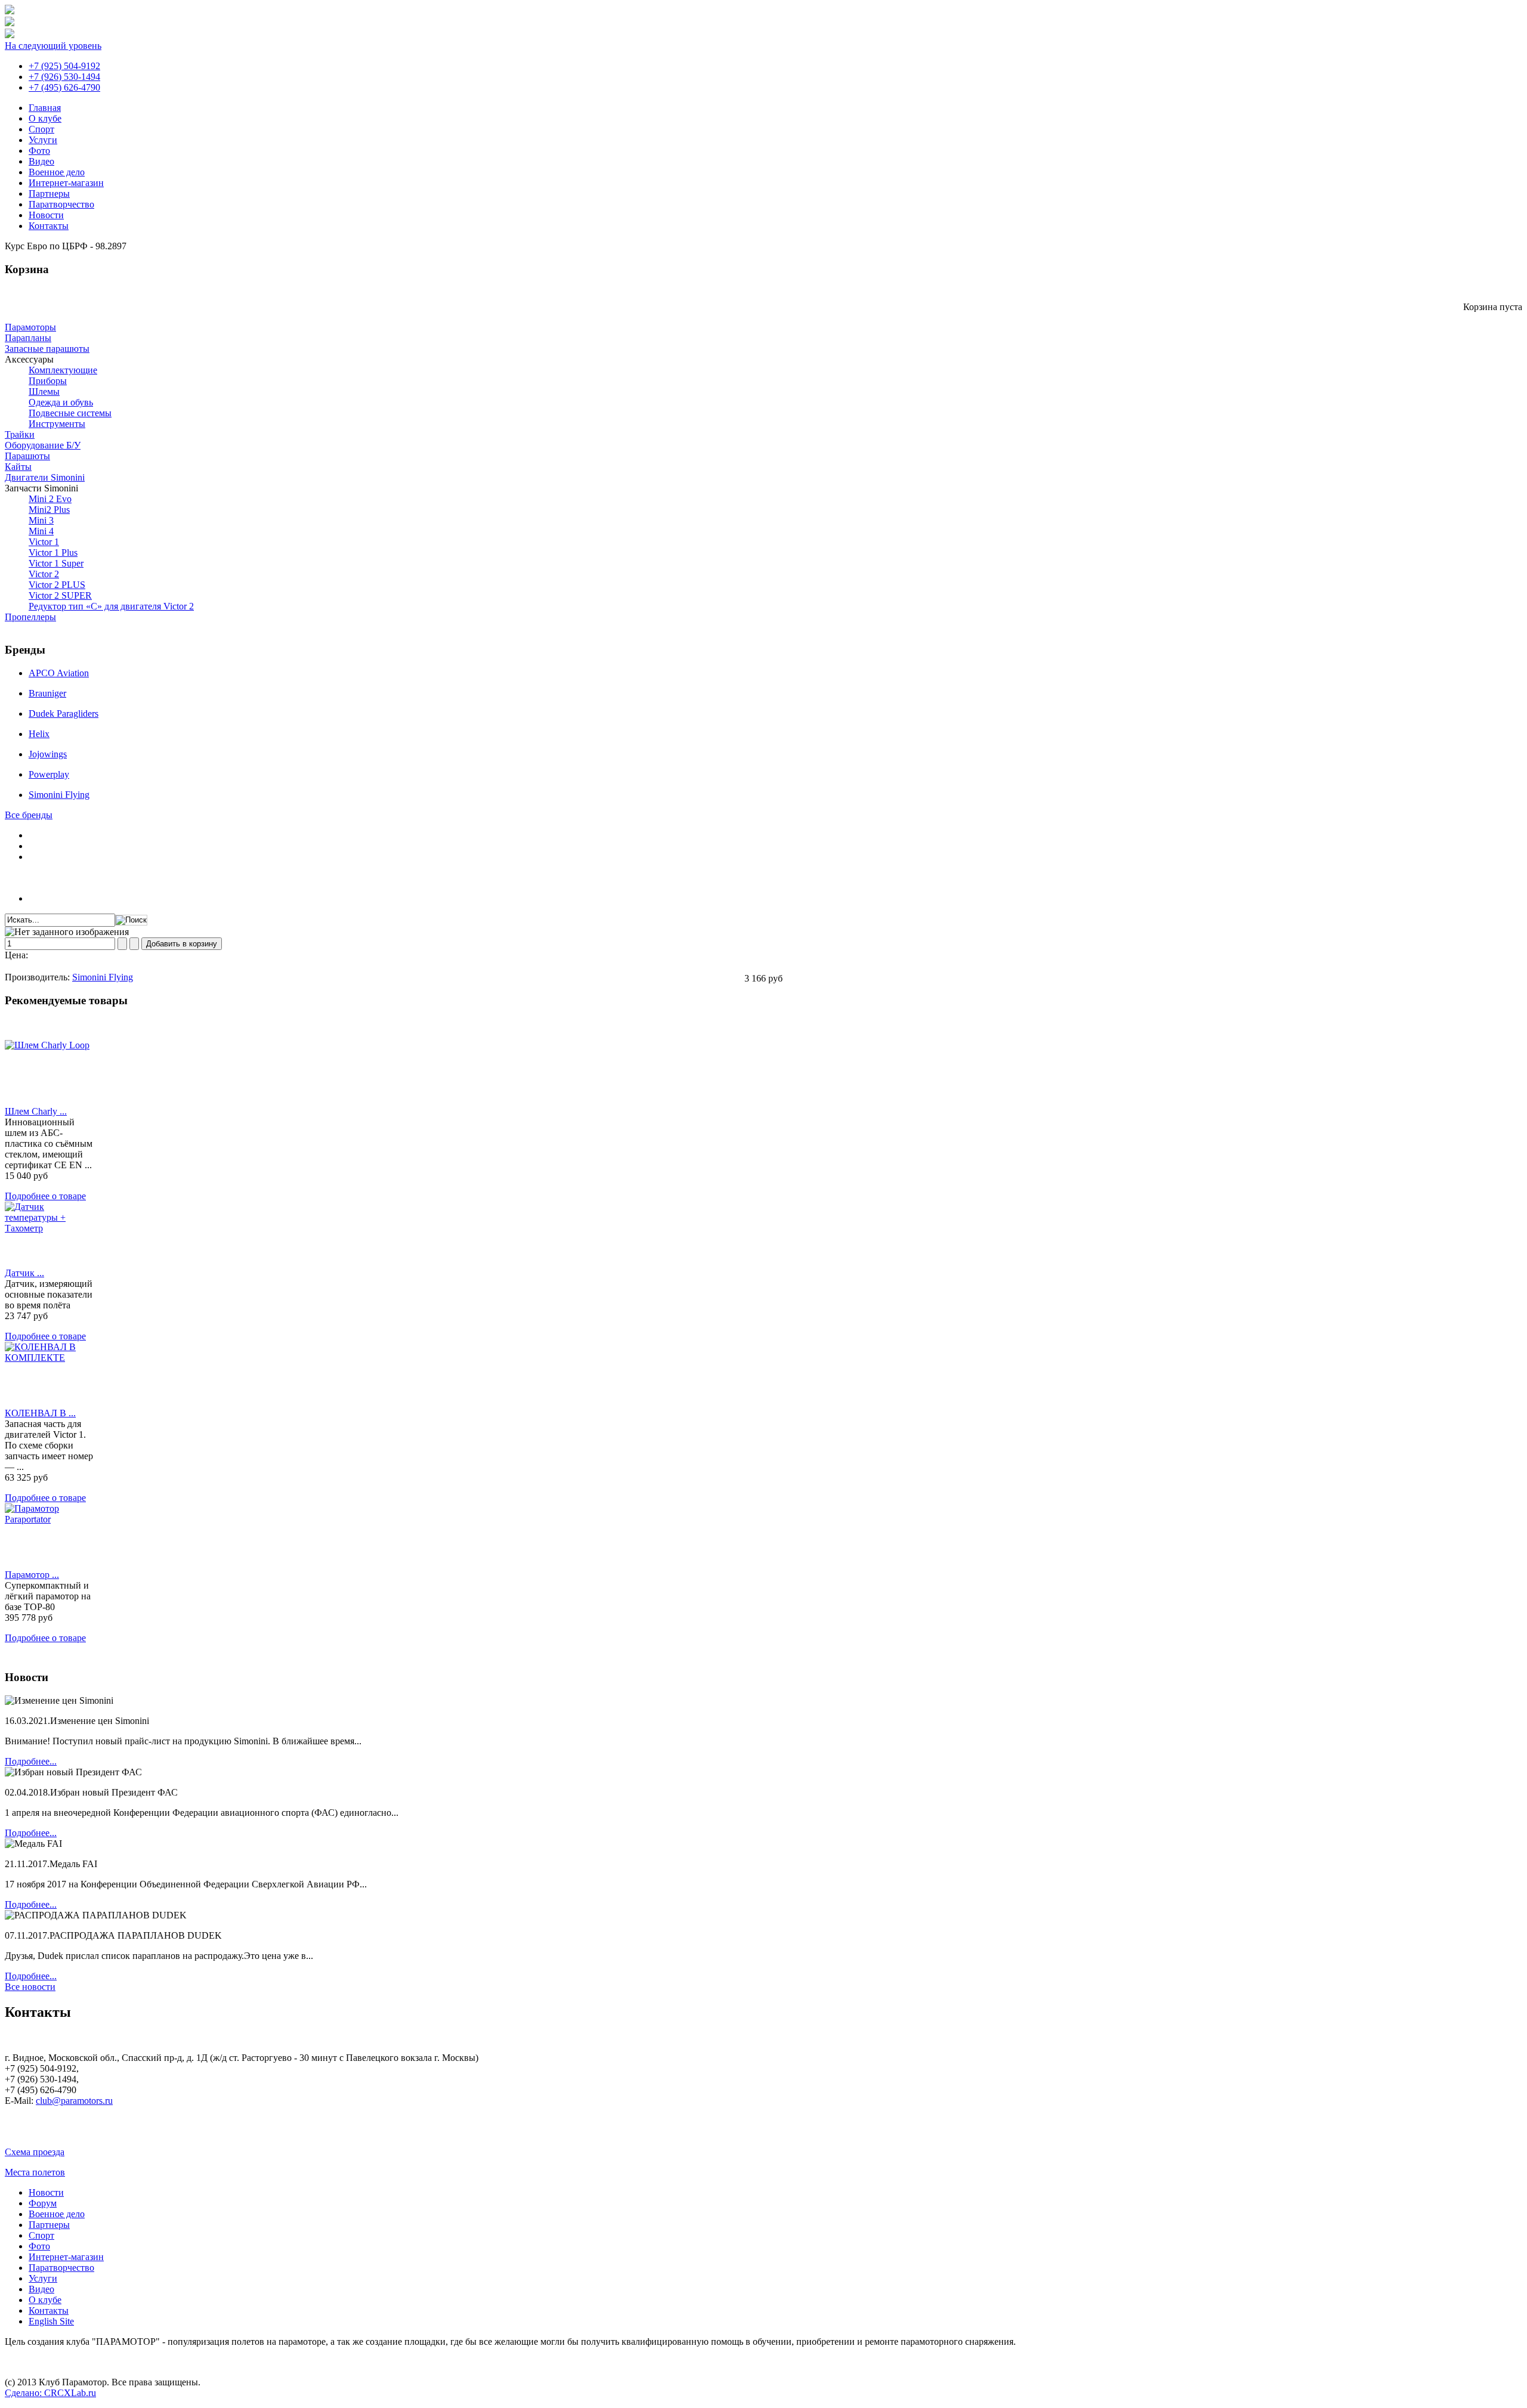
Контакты (49, 226)
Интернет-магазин (66, 183)
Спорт (41, 129)
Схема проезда (35, 2152)
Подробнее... (31, 1761)
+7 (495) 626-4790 (64, 87)
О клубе (45, 118)
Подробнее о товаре (45, 1196)
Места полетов (35, 2172)
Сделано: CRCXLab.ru (50, 2393)
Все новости (30, 1987)
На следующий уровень (53, 46)
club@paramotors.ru (74, 2101)
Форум (43, 2203)
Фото (39, 151)
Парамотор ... (32, 1575)
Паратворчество (61, 204)
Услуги (43, 140)
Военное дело (57, 172)
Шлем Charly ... (36, 1111)
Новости (46, 215)
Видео (41, 161)
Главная (45, 108)
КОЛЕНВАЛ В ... (40, 1413)
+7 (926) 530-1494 (64, 77)
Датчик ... (24, 1273)
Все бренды (29, 815)
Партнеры (49, 194)
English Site (51, 2321)
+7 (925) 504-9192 (64, 66)
